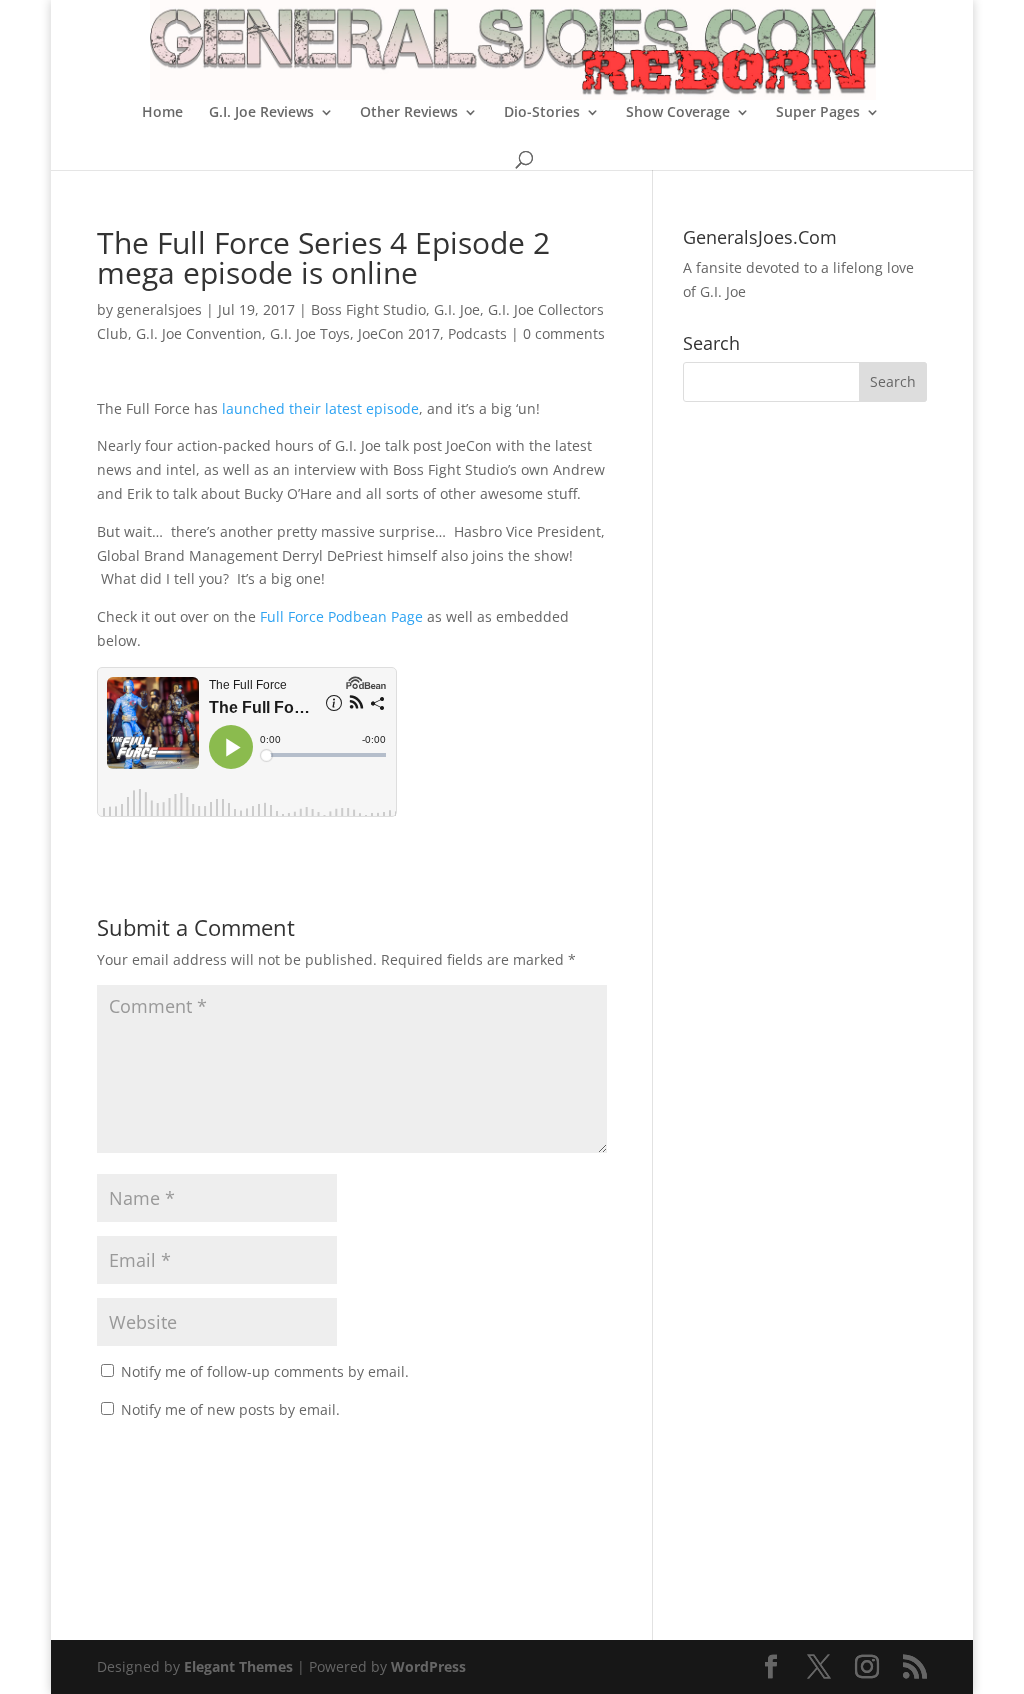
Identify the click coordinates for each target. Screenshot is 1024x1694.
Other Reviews (409, 113)
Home (162, 113)
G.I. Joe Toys (310, 333)
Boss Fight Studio (368, 309)
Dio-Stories (542, 113)
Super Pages (818, 113)
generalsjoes (159, 309)
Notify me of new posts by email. (230, 1409)
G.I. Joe (457, 309)
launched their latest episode (320, 408)
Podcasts (477, 333)
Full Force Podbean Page (341, 616)
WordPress (428, 1666)
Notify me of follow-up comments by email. (265, 1371)
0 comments (564, 333)
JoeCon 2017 (399, 333)
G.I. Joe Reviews (261, 113)
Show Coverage (678, 113)
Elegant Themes (238, 1666)
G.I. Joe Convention (199, 333)
